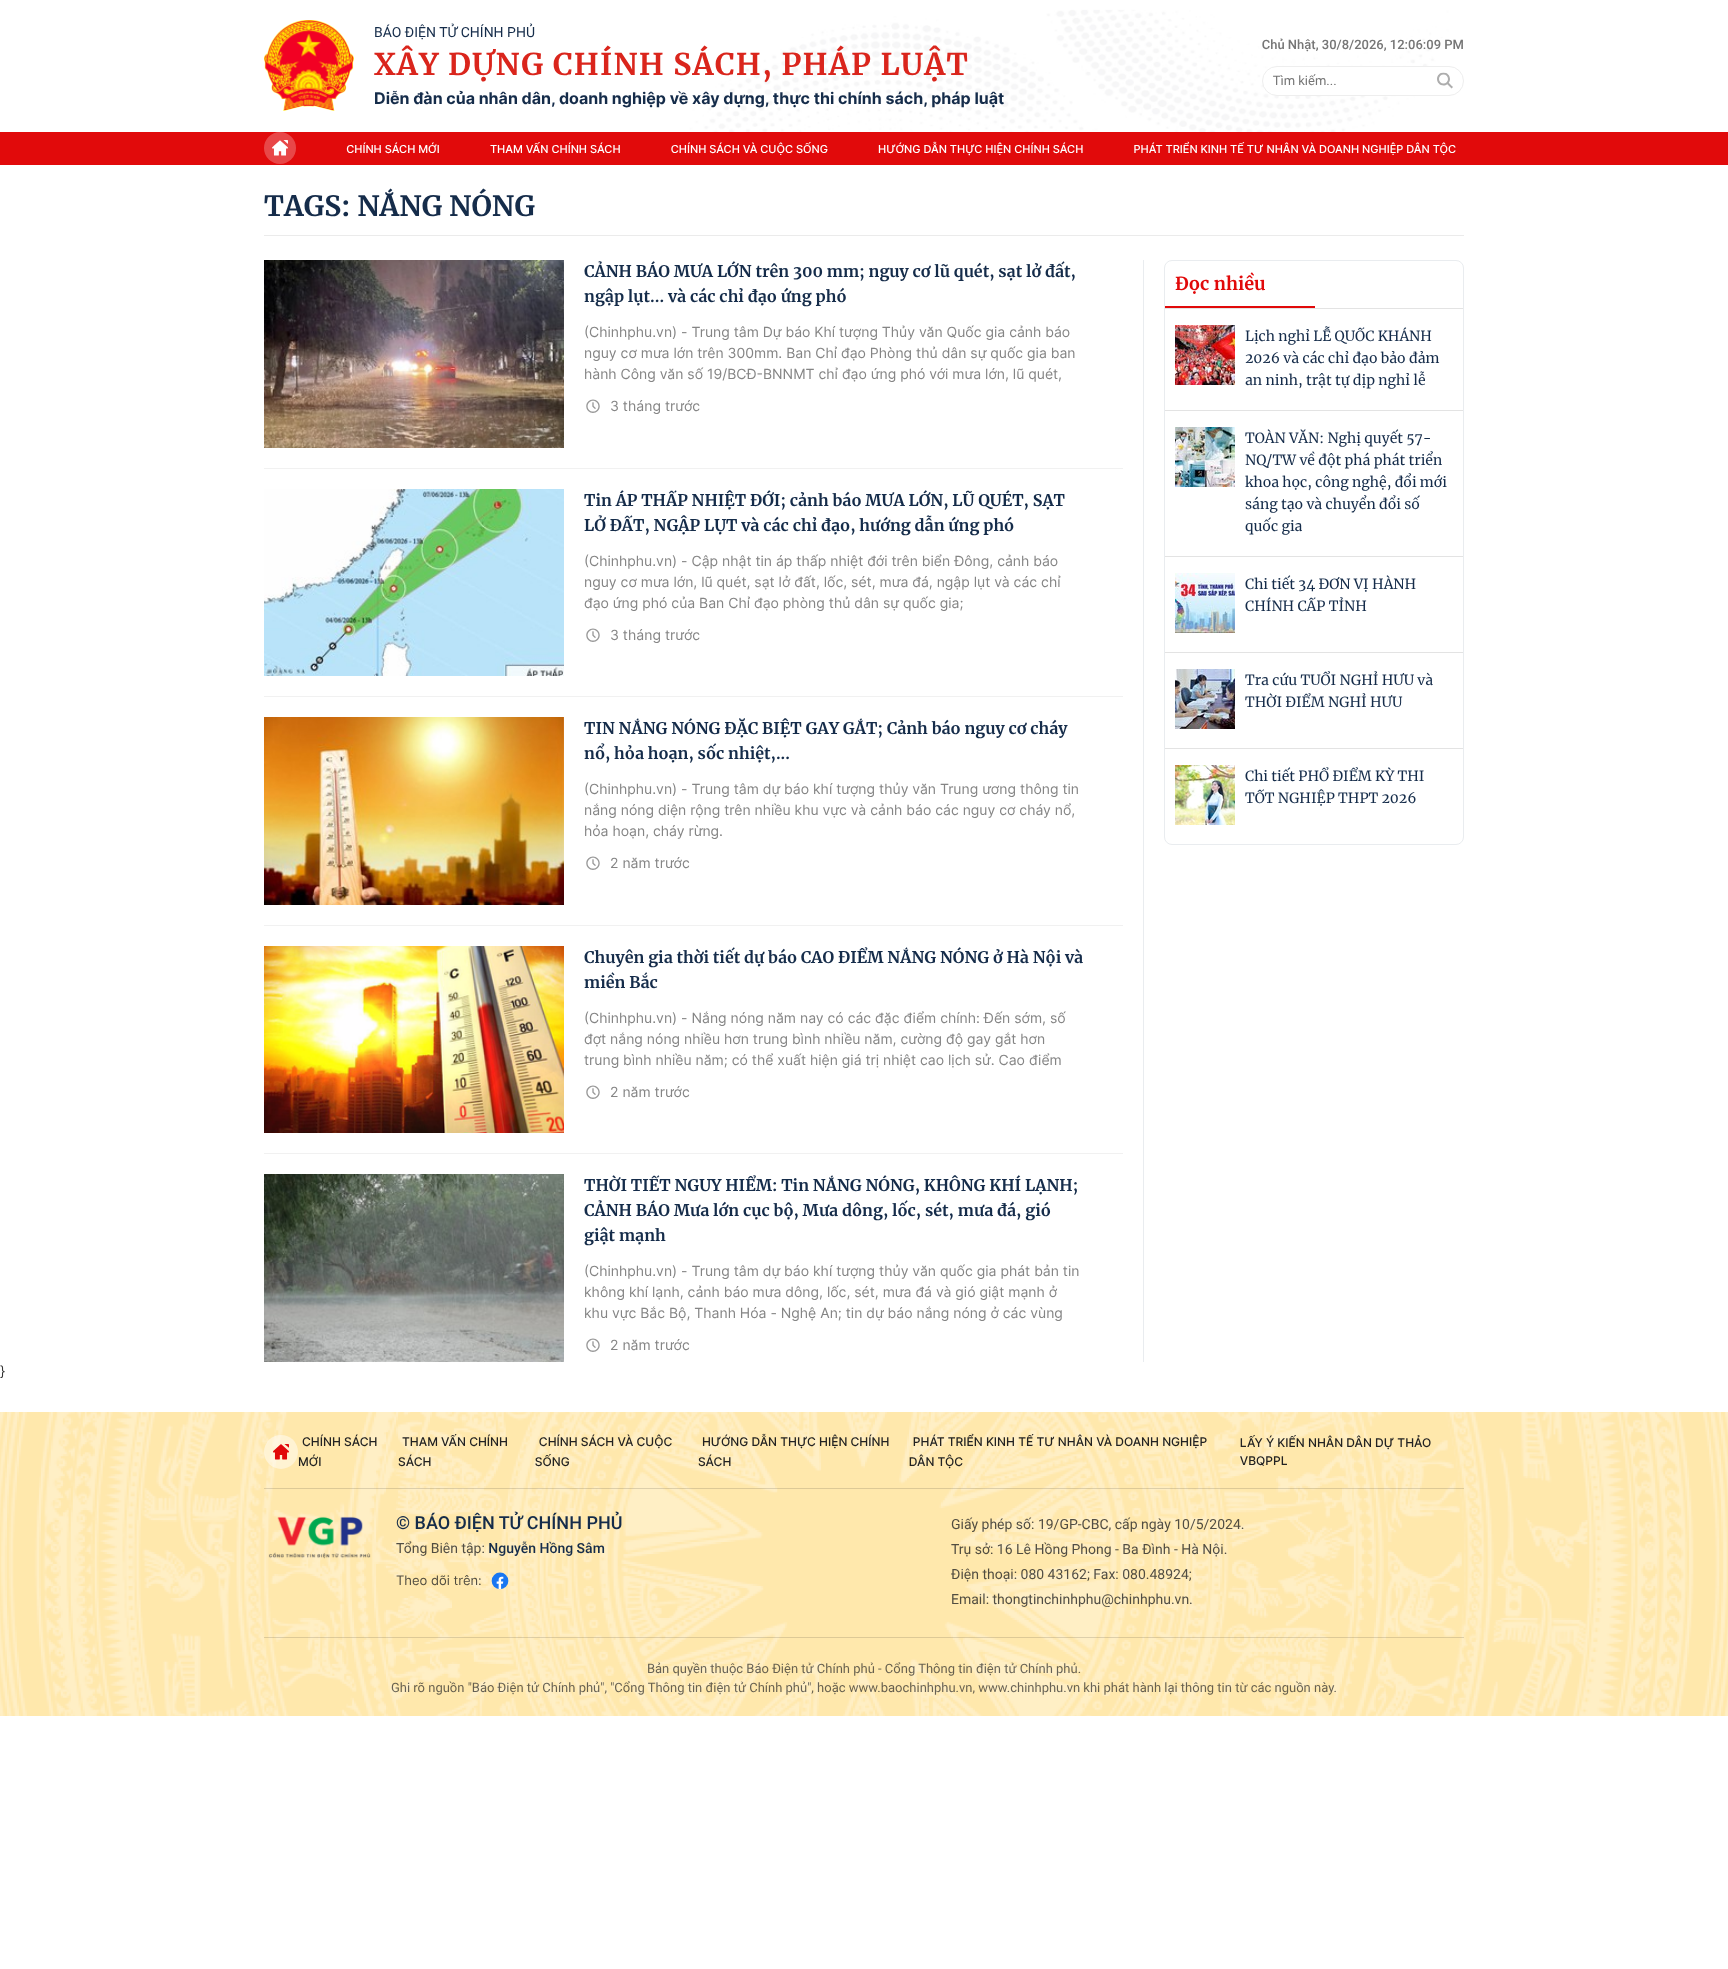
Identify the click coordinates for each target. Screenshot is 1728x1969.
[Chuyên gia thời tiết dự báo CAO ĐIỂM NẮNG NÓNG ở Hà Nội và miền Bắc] (414, 1040)
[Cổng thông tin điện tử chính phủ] (320, 1537)
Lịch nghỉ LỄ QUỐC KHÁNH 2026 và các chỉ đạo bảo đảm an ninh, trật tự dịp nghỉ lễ (1342, 358)
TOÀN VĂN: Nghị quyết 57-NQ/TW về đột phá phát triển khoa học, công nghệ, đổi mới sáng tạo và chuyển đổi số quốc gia (1346, 482)
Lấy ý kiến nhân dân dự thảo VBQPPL (1335, 1451)
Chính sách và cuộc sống (749, 149)
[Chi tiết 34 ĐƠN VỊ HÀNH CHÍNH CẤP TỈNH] (1205, 603)
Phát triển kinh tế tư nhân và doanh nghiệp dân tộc (1295, 149)
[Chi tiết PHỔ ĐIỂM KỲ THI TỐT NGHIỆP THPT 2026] (1205, 795)
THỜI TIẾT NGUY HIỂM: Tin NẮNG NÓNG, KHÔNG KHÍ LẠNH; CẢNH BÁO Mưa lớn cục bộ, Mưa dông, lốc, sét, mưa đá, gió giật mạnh (831, 1211)
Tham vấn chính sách (555, 149)
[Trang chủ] (309, 66)
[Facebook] (500, 1580)
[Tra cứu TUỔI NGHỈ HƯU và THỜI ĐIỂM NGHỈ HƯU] (1205, 699)
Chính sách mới (393, 149)
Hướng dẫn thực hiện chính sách (980, 149)
